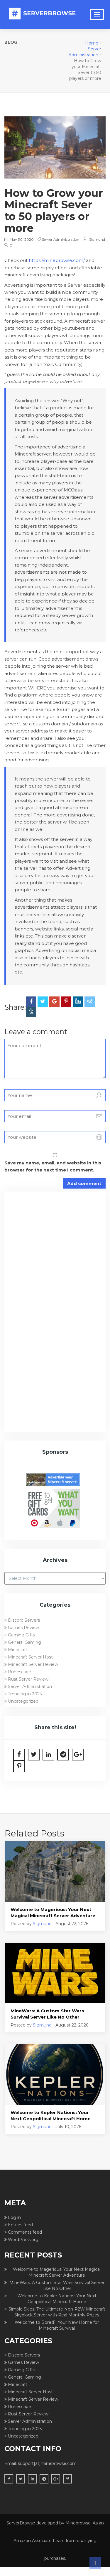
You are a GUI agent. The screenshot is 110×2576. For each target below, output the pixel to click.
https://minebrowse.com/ (57, 260)
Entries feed (20, 2225)
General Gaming (24, 1642)
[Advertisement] (55, 1256)
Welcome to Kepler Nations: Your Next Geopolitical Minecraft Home (51, 2115)
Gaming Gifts (21, 1635)
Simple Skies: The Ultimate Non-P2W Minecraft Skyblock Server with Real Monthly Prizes (57, 2312)
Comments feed (25, 2232)
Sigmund (97, 239)
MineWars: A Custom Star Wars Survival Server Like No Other (47, 2014)
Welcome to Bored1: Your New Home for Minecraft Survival (57, 2325)
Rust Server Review (28, 1679)
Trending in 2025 (25, 1694)
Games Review (23, 1628)
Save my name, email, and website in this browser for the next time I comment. (53, 1166)
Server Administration (61, 239)
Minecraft (18, 1650)
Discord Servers (24, 1620)
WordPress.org (23, 2240)
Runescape (20, 1672)
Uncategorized (23, 1701)
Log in (14, 2217)
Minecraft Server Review (33, 1664)
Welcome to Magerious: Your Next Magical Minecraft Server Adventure (53, 1912)
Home (92, 43)
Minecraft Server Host (30, 1657)
